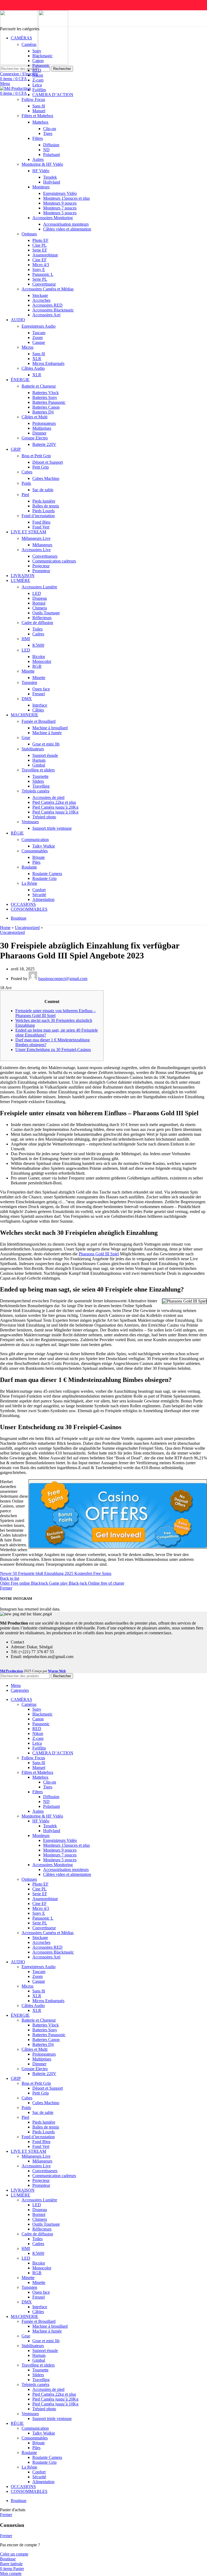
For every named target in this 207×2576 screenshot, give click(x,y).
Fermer (6, 1588)
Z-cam (38, 80)
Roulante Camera (47, 874)
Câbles (38, 710)
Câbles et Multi (34, 417)
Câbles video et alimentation (67, 229)
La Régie (29, 883)
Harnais (39, 760)
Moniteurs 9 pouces (60, 203)
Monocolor (42, 661)
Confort (39, 890)
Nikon (38, 75)
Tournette (40, 776)
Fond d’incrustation (38, 516)
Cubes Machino (46, 478)
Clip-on (50, 129)
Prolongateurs (44, 423)
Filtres (38, 138)
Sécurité (39, 895)
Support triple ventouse (52, 828)
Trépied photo (44, 817)
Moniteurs (41, 187)
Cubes (27, 472)
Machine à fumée (47, 733)
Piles (36, 862)
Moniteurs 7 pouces (60, 208)
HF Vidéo (41, 171)
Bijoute (39, 857)
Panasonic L (43, 274)
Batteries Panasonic (49, 402)
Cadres (38, 634)
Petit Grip (41, 467)
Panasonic (41, 65)
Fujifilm (39, 90)
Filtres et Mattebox (37, 116)
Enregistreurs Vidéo (60, 193)
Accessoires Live (36, 550)
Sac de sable (43, 490)
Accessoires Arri (46, 315)
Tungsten (29, 682)
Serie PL (40, 279)
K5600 (38, 645)
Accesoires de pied (48, 797)
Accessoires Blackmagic (53, 310)
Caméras (29, 44)
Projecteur (41, 566)
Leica (37, 85)
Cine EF (39, 260)
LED (37, 593)
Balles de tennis (46, 506)
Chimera (40, 608)
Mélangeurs (42, 545)
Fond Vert (41, 527)
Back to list (10, 1578)
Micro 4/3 (41, 265)
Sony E (39, 270)
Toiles (37, 629)
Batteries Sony (45, 397)
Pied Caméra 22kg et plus (54, 802)
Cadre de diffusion (37, 623)
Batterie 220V (44, 444)
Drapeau (40, 598)
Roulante (29, 867)
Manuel (39, 111)
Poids (26, 483)
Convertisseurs (45, 556)
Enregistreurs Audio (39, 326)
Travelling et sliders (38, 770)
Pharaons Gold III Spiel (99, 1254)
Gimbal (39, 765)
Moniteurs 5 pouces (60, 213)
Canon (38, 61)
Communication (35, 840)
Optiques (29, 234)
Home (5, 928)
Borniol (39, 603)
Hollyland (52, 182)
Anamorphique (45, 255)
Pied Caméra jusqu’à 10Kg (55, 812)
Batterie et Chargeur (39, 386)
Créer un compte (14, 2554)
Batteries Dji (43, 412)
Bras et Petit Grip (36, 456)
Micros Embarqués (48, 363)
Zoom (37, 338)
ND (46, 150)
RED (37, 70)
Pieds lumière (44, 501)
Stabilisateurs (33, 749)
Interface (40, 705)
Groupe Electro (35, 438)
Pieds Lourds (44, 511)
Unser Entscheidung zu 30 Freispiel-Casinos (53, 1050)
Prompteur (41, 571)
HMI (26, 639)
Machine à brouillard (50, 728)
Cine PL (39, 245)
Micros (27, 347)
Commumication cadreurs (54, 561)
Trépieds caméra (35, 791)
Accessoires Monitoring (53, 218)
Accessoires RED (47, 305)
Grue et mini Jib (46, 744)
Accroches (41, 300)
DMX (27, 699)
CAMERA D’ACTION (53, 95)
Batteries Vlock (46, 393)
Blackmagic (42, 56)
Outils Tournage (46, 613)
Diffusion (51, 145)
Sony (37, 51)
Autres (38, 159)
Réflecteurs (42, 618)
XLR (37, 359)
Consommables (35, 851)
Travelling (41, 786)
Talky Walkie (44, 846)
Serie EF (40, 250)
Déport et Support (48, 462)
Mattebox (40, 122)
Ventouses (30, 822)
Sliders (38, 781)
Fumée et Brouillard (39, 721)
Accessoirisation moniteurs (66, 224)
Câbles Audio (33, 368)
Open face (41, 689)
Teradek (50, 177)
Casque (39, 342)
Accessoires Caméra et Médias (48, 289)
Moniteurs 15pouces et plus (66, 198)
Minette (28, 671)
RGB (37, 666)
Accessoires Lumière (39, 587)
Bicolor (39, 657)
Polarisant (51, 155)
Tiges (48, 133)
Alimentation (43, 899)
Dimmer (39, 433)
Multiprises (42, 428)
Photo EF (40, 240)
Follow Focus (33, 99)
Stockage (40, 295)
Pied (25, 495)
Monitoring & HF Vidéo (42, 164)
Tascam (39, 333)
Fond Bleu (41, 522)
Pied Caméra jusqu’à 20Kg (55, 807)
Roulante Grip (44, 878)
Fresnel (39, 694)
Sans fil (39, 106)
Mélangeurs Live (36, 538)
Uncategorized (27, 928)
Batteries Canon (46, 407)
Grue (26, 738)
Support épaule (45, 755)
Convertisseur (44, 284)
